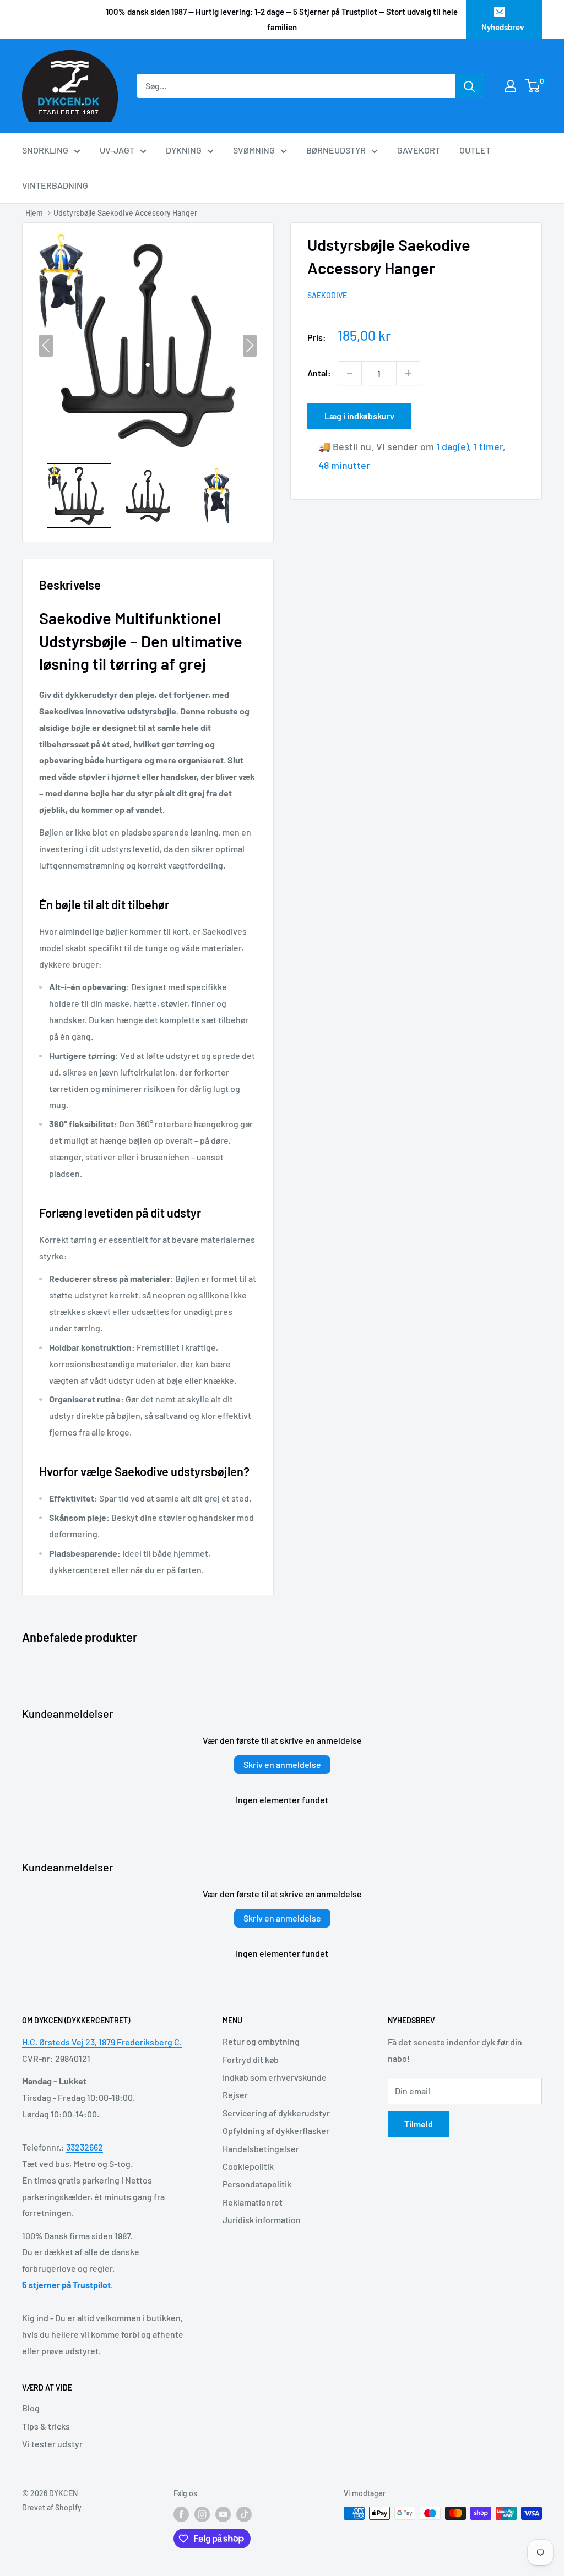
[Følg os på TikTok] (244, 2514)
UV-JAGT (117, 150)
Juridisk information (262, 2220)
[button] (79, 496)
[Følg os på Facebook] (181, 2514)
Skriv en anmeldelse (282, 1764)
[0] (533, 86)
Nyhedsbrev (503, 27)
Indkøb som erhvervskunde (275, 2077)
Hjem (34, 213)
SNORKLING (45, 150)
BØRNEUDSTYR (336, 150)
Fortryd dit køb (251, 2059)
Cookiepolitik (248, 2166)
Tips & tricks (46, 2426)
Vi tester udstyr (52, 2444)
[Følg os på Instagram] (202, 2514)
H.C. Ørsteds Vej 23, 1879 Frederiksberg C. (102, 2042)
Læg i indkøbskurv (359, 416)
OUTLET (475, 150)
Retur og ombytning (261, 2041)
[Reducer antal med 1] (350, 373)
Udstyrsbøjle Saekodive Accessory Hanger (125, 213)
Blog (31, 2408)
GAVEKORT (419, 150)
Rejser (235, 2095)
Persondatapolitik (257, 2184)
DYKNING (184, 150)
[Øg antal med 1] (408, 373)
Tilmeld (419, 2124)
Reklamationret (253, 2202)
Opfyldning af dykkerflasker (276, 2130)
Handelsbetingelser (261, 2149)
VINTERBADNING (55, 185)
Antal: (319, 373)
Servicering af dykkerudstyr (276, 2113)
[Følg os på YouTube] (223, 2514)
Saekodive (327, 295)
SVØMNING (254, 150)
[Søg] (469, 86)
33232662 (85, 2147)
